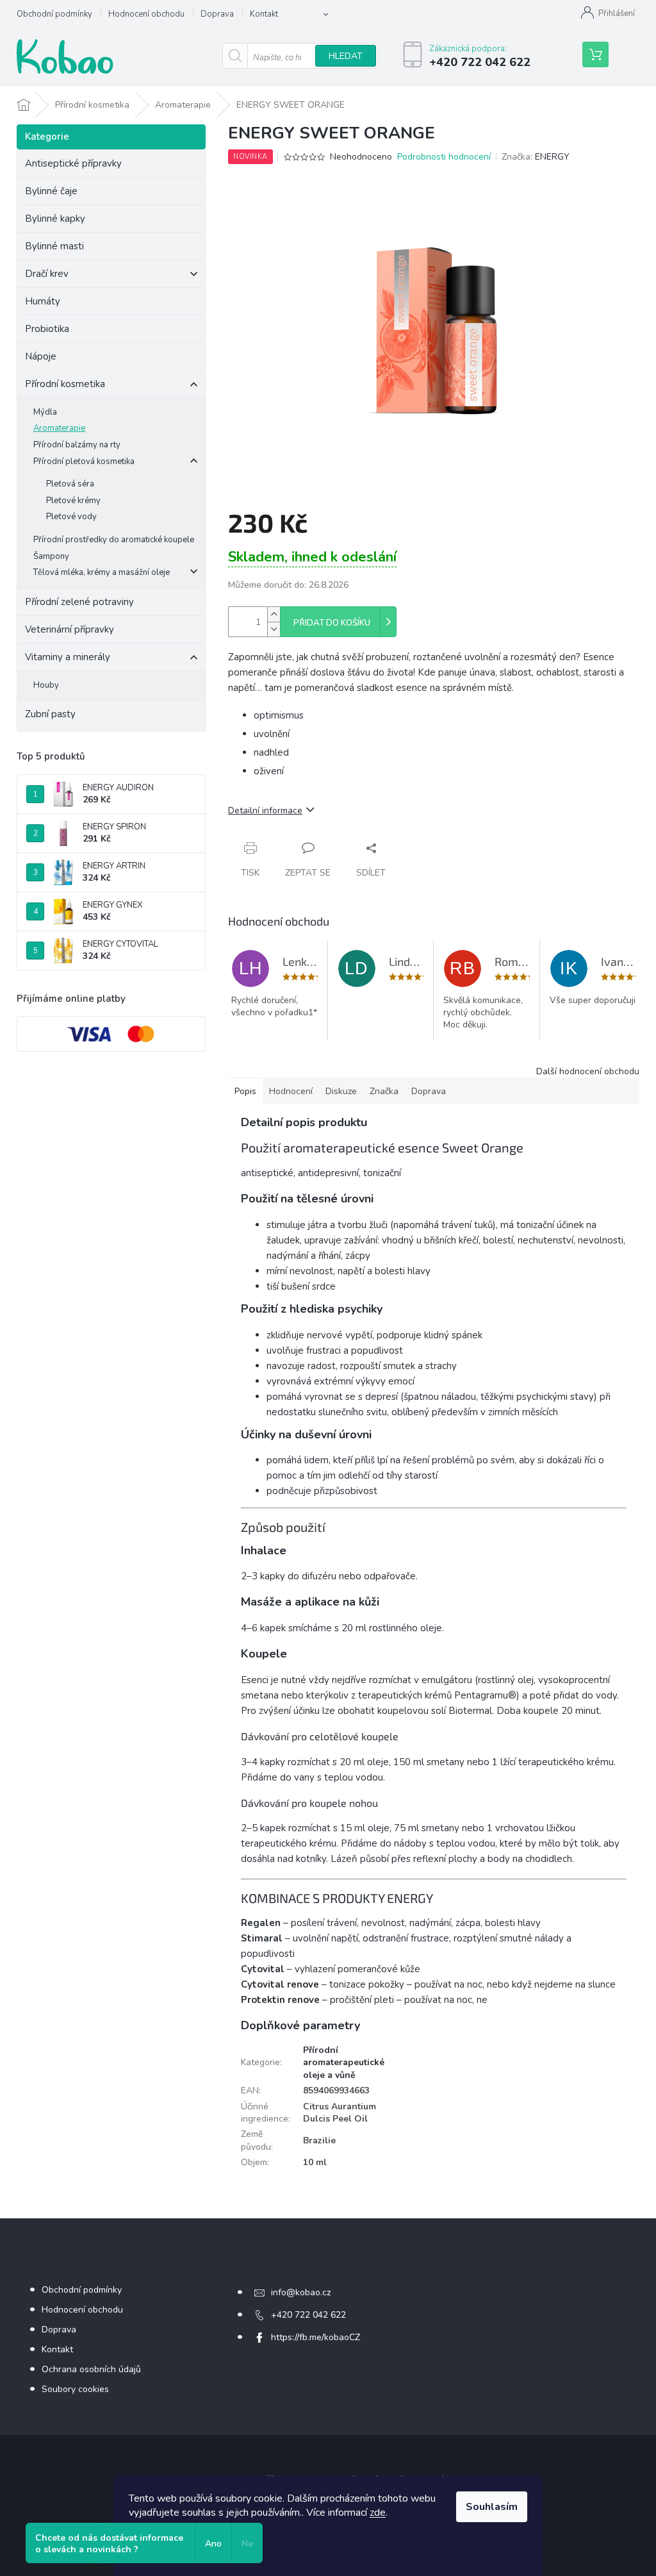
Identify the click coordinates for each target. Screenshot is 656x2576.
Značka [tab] (384, 1091)
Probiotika (48, 329)
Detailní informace (265, 810)
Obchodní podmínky (54, 14)
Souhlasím (492, 2507)
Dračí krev (47, 274)
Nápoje (41, 356)
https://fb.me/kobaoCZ (316, 2337)
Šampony (51, 556)
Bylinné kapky (55, 219)
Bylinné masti (54, 246)
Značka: (536, 157)
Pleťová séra (70, 484)
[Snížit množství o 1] (274, 629)
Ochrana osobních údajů (91, 2369)
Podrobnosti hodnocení (444, 157)
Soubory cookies (75, 2389)
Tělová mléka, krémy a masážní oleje (102, 572)
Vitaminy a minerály (68, 657)
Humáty (43, 301)
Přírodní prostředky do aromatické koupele (114, 540)
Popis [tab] (245, 1091)
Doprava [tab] (429, 1091)
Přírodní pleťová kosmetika (84, 461)
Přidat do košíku (332, 623)
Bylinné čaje (51, 191)
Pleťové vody (71, 517)
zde (378, 2513)
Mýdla (45, 412)
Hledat (346, 56)
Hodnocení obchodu (146, 14)
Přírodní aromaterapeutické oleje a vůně (344, 2063)
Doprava (217, 14)
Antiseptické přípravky (73, 163)
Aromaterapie (59, 428)
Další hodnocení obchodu (588, 1071)
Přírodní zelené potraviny (79, 602)
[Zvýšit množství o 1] (274, 614)
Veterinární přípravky (70, 629)
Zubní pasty (50, 714)
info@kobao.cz (301, 2292)
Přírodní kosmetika (65, 384)
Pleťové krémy (73, 501)
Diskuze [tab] (341, 1091)
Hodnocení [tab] (291, 1091)
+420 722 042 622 (308, 2315)
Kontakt (264, 14)
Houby (46, 685)
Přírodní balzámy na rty (77, 445)
